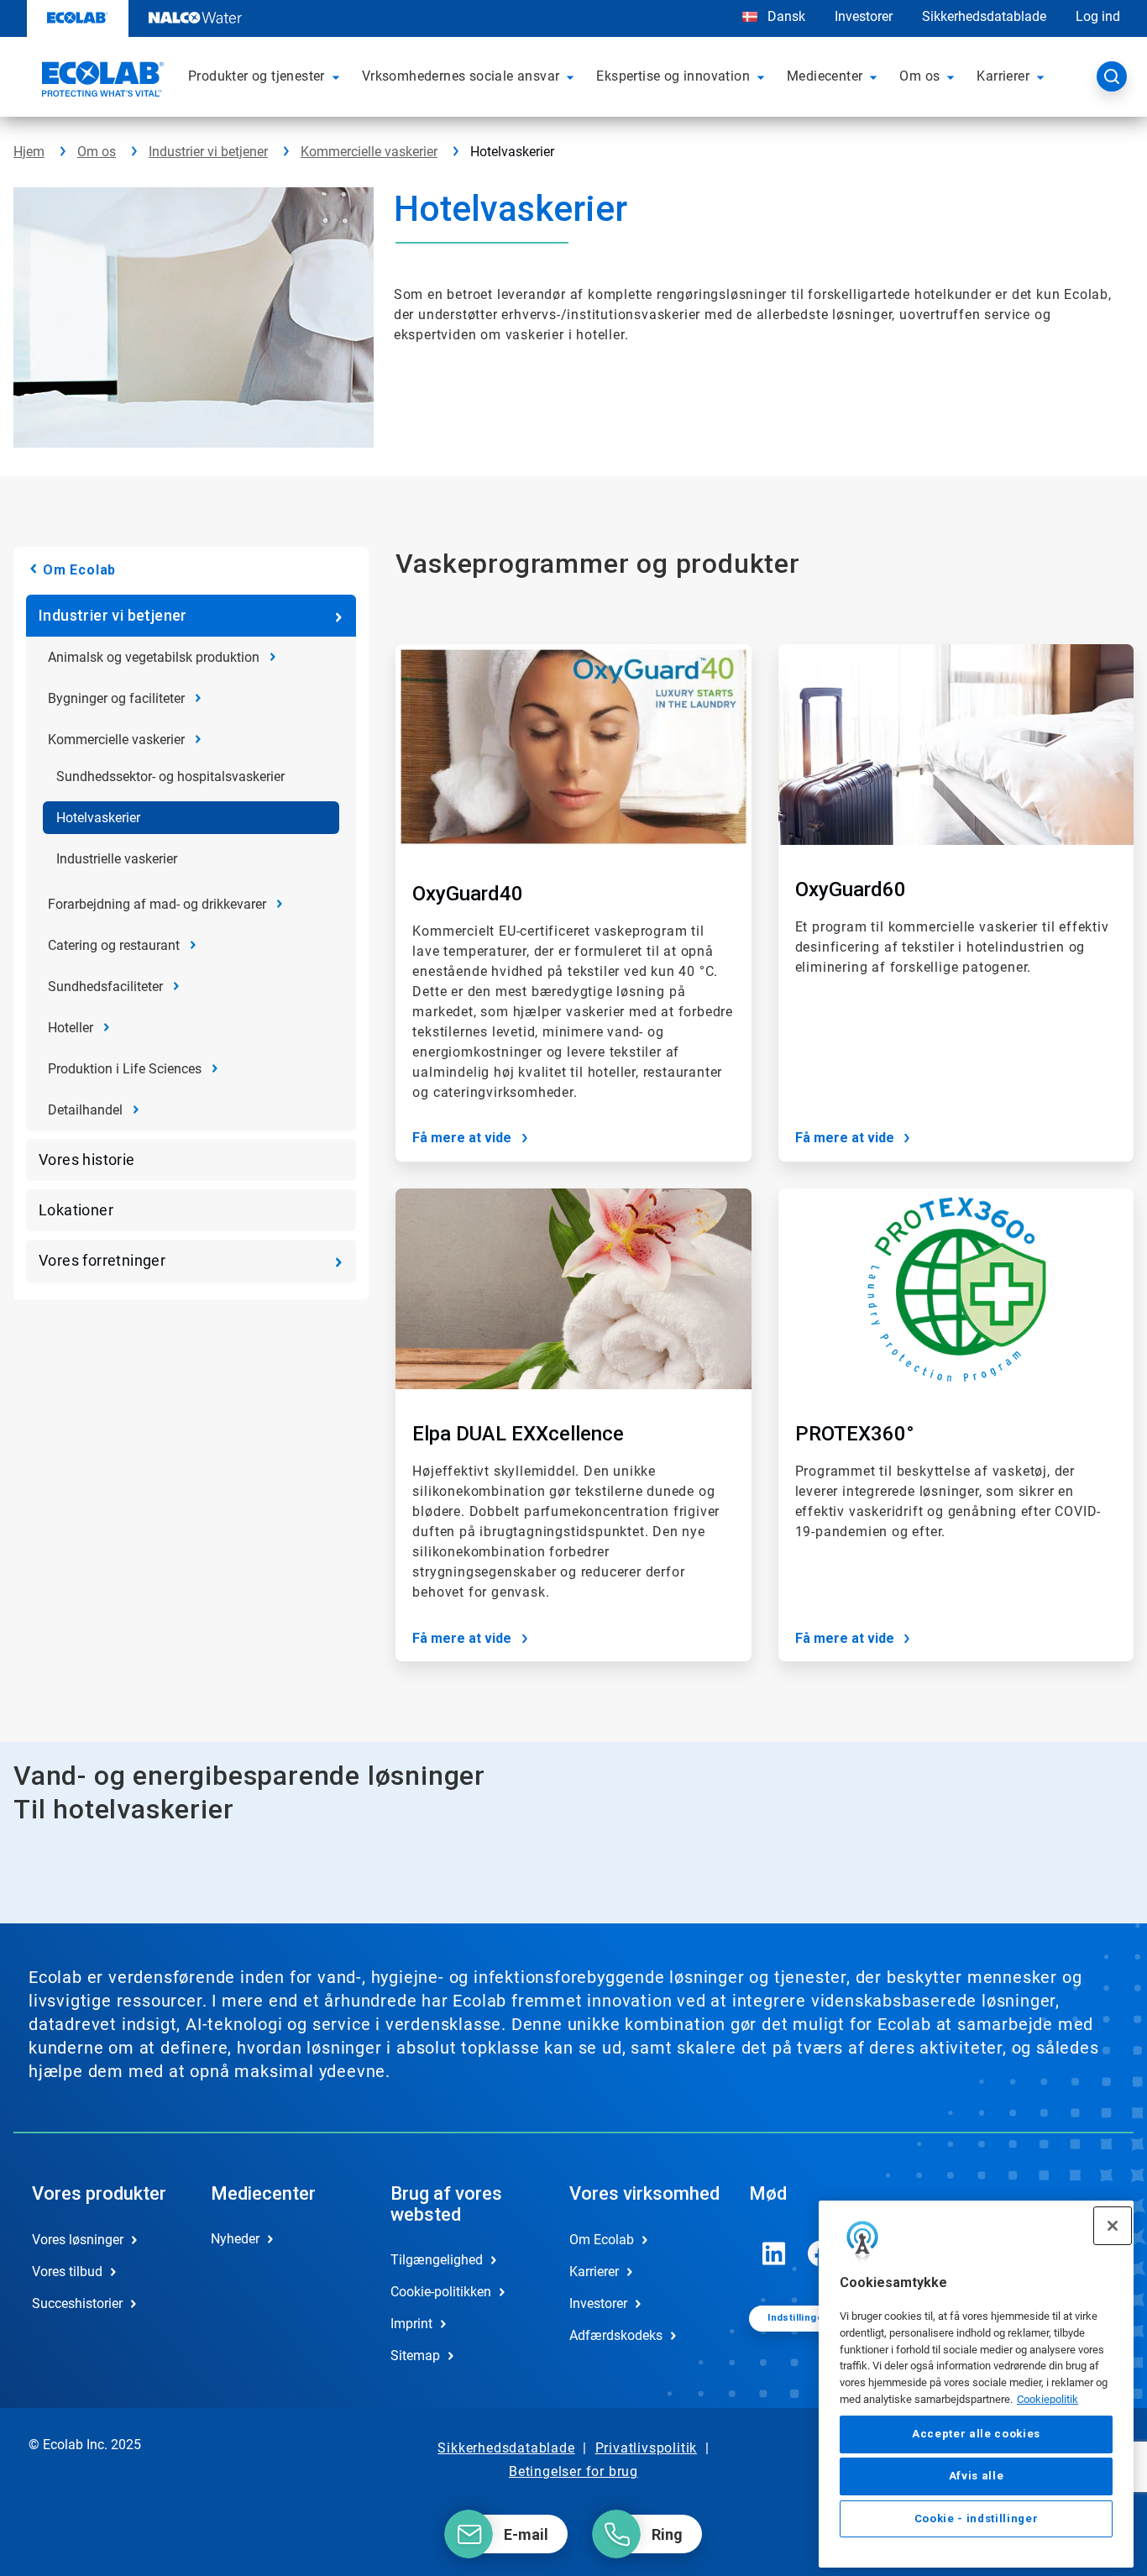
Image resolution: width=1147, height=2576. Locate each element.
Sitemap (415, 2356)
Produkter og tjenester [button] (257, 76)
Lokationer (76, 1210)
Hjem (29, 152)
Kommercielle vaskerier (369, 152)
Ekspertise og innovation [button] (673, 76)
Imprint (411, 2324)
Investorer (864, 16)
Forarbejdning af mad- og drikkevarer (157, 904)
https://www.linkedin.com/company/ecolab (774, 2253)
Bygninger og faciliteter (116, 698)
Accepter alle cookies (976, 2434)
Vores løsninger (78, 2240)
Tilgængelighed (437, 2260)
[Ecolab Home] (101, 81)
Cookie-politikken (441, 2292)
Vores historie (87, 1159)
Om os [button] (919, 76)
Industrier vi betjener (208, 152)
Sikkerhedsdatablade (984, 16)
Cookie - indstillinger (976, 2518)
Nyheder (235, 2239)
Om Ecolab (79, 570)
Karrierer (594, 2272)
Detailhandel (85, 1110)
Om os (97, 152)
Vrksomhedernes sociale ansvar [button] (461, 76)
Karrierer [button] (1003, 76)
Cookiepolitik (1047, 2398)
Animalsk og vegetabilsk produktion (154, 657)
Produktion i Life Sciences (125, 1069)
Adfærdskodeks (616, 2335)
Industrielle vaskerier (117, 859)
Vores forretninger (102, 1260)
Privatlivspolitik (647, 2448)
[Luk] (1113, 2226)
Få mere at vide (462, 1138)
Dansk (786, 16)
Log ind (1098, 16)
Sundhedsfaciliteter (105, 986)
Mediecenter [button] (825, 76)
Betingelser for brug (573, 2471)
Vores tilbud (67, 2272)
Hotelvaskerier (98, 818)
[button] (338, 76)
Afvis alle (977, 2476)
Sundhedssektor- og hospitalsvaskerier (170, 776)
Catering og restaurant (114, 945)
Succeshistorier (77, 2303)
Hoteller (71, 1028)
